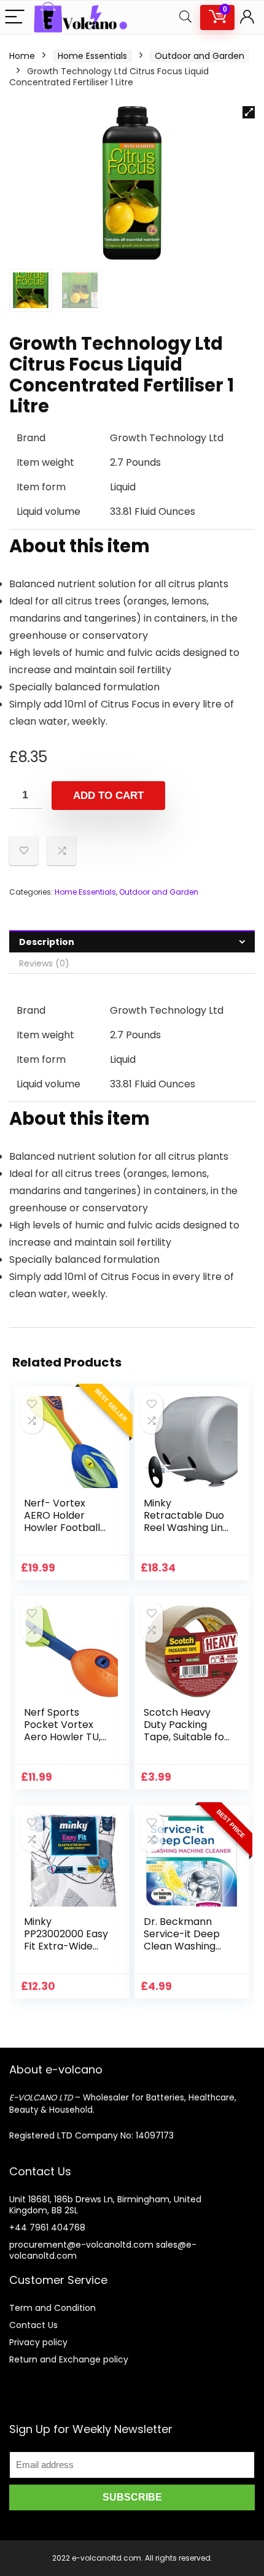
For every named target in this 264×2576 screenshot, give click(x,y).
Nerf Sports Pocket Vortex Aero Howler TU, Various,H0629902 (66, 1731)
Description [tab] (47, 942)
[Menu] (15, 17)
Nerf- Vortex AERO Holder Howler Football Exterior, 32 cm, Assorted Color (62, 1528)
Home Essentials (92, 56)
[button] (249, 112)
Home (22, 56)
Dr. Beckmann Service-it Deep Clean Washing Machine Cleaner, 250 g (186, 1946)
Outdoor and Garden (200, 56)
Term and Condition (52, 2308)
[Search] (185, 17)
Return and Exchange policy (69, 2359)
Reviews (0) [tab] (44, 963)
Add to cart (108, 796)
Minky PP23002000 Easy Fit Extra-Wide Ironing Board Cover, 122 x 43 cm (66, 1952)
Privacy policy (38, 2342)
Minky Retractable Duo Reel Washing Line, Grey (187, 1521)
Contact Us (33, 2325)
